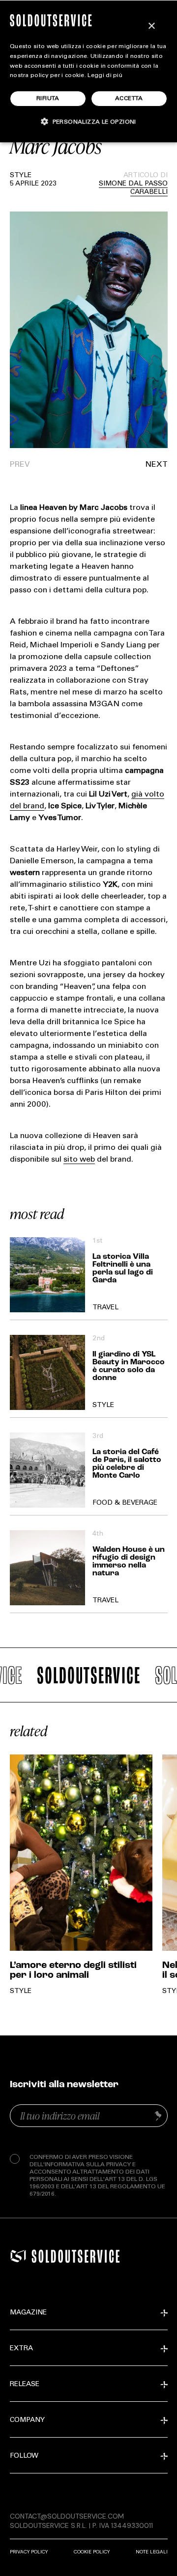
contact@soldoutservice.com (67, 2516)
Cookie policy (92, 2552)
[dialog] (88, 71)
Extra (21, 2349)
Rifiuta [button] (48, 99)
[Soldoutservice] (18, 2256)
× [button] (151, 26)
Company (27, 2420)
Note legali (152, 2552)
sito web (79, 1160)
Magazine (28, 2313)
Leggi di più (105, 76)
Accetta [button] (129, 99)
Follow (24, 2456)
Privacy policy (29, 2552)
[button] (128, 465)
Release (25, 2385)
